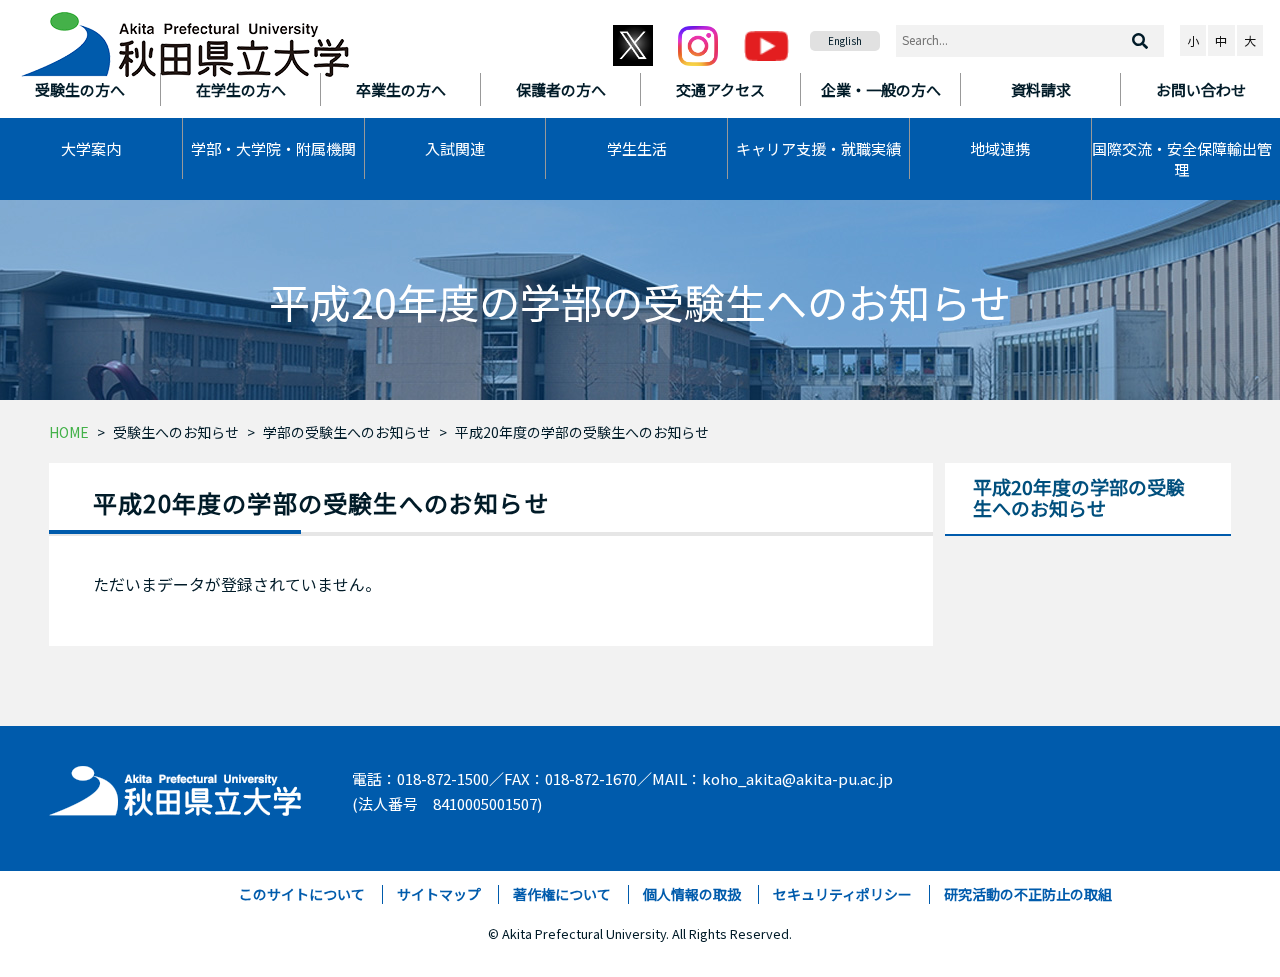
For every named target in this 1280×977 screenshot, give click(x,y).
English (845, 40)
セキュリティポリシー (842, 894)
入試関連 (455, 148)
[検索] (1140, 41)
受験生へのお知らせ (176, 432)
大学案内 (91, 148)
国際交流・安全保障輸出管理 (1182, 159)
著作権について (562, 894)
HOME (69, 432)
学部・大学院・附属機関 (273, 148)
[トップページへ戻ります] (185, 38)
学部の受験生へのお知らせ (347, 432)
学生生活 (637, 148)
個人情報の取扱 (692, 894)
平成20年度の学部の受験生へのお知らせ (582, 432)
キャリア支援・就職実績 (818, 148)
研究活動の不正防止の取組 (1028, 894)
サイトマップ (439, 894)
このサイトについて (302, 894)
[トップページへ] (176, 785)
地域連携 (1000, 148)
